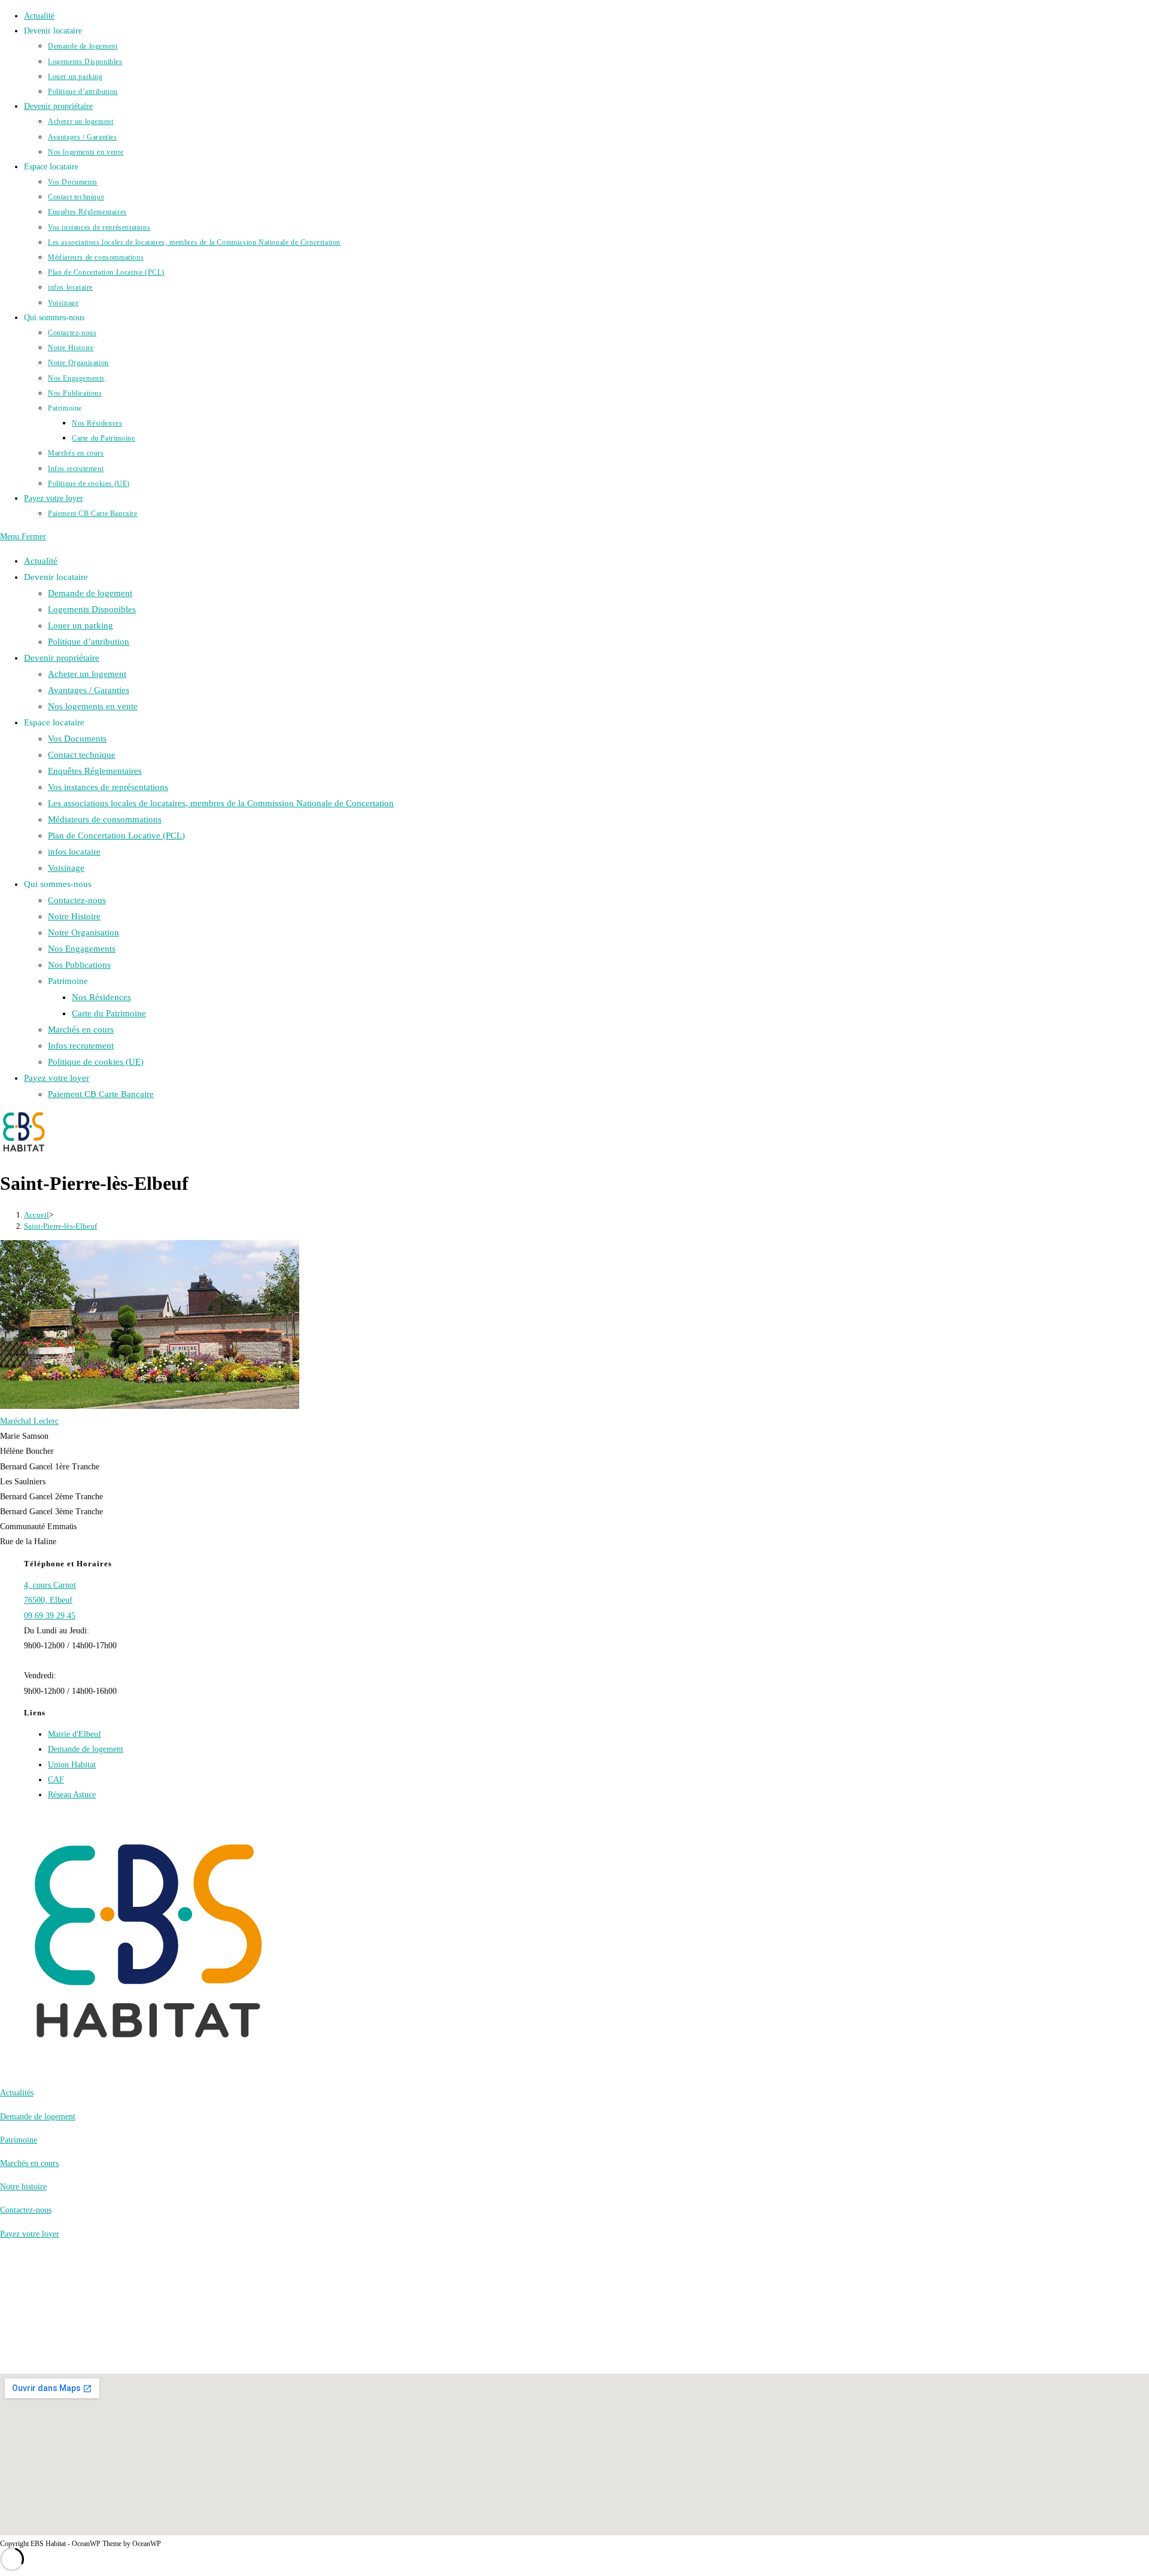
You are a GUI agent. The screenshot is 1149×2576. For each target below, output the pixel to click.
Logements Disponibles (92, 609)
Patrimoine (19, 2140)
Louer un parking (80, 625)
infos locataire (74, 852)
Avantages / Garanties (89, 690)
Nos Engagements (82, 949)
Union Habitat (72, 1765)
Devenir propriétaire (62, 658)
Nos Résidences (101, 997)
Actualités (17, 2093)
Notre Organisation (83, 932)
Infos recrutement (81, 1046)
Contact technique (82, 755)
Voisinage (66, 868)
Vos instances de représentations (108, 787)
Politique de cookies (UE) (96, 1062)
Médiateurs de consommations (105, 819)
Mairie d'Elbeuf (75, 1734)
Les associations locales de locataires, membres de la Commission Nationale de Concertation (221, 803)
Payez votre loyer (57, 1078)
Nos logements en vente (93, 706)
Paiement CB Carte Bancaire (101, 1094)
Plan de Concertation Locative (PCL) (116, 836)
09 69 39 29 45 (50, 1616)
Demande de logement (90, 593)
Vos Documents (77, 739)
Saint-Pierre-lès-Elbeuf (60, 1226)
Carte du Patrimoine (109, 1013)
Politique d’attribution (89, 642)
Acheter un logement (87, 674)
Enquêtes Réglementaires (95, 771)
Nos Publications (79, 965)
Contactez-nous (77, 900)
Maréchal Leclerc (29, 1421)
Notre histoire (23, 2187)
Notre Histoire (74, 916)
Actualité (41, 561)
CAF (56, 1780)
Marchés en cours (81, 1029)
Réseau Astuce (72, 1795)
